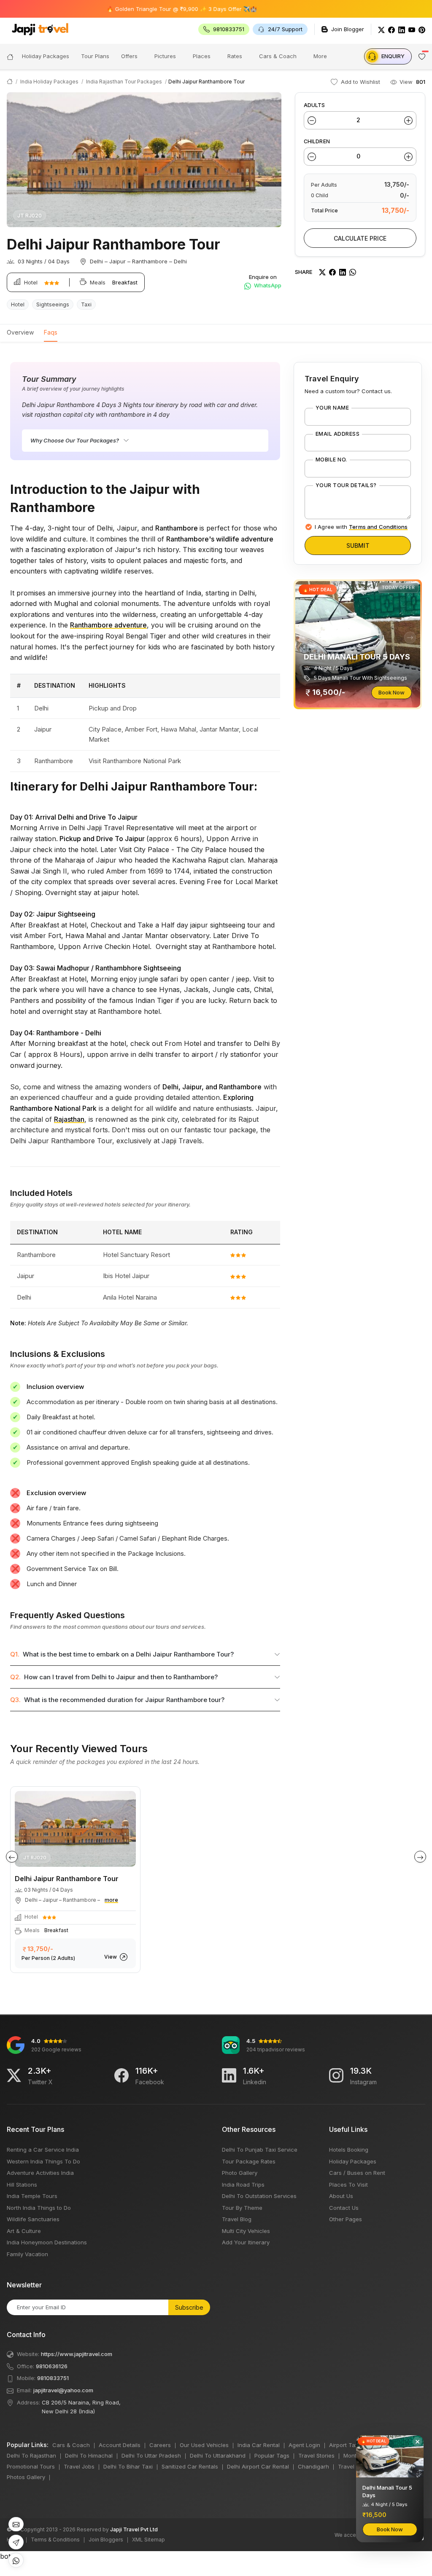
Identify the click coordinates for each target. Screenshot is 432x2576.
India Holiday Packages (49, 82)
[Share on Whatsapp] (353, 272)
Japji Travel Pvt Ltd (134, 2529)
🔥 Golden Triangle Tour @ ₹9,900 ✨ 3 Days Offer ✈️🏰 (143, 9)
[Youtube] (412, 29)
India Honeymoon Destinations (47, 2242)
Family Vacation (27, 2254)
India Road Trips (243, 2185)
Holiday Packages (353, 2161)
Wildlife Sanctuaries (33, 2219)
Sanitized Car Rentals (190, 2466)
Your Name (332, 408)
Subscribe (189, 2307)
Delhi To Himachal (89, 2455)
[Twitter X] (14, 2075)
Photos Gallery (26, 2477)
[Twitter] (381, 29)
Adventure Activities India (40, 2173)
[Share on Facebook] (332, 272)
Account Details (120, 2445)
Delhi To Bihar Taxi (128, 2466)
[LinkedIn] (402, 29)
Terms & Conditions (55, 2540)
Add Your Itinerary (246, 2242)
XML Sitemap (148, 2540)
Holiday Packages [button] (46, 56)
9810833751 (53, 2378)
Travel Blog (237, 2219)
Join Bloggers (106, 2540)
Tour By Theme (242, 2208)
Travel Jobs (79, 2466)
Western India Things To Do (43, 2161)
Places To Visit (348, 2185)
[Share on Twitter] (322, 272)
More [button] (320, 56)
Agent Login (304, 2445)
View (111, 1957)
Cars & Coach (278, 56)
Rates (235, 56)
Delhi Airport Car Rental (258, 2466)
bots (213, 1281)
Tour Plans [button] (95, 56)
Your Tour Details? (346, 485)
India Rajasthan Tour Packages (124, 82)
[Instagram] (336, 2075)
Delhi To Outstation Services (259, 2196)
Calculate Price (360, 238)
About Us (341, 2196)
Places (202, 56)
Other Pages (346, 2219)
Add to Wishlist (360, 82)
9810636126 (52, 2366)
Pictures (165, 56)
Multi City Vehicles (246, 2231)
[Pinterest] (422, 29)
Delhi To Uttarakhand (218, 2455)
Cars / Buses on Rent (357, 2173)
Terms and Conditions (378, 527)
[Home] (10, 56)
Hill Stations (22, 2185)
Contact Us (344, 2208)
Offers (129, 56)
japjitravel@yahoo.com (63, 2390)
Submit (358, 545)
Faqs (51, 332)
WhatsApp (267, 285)
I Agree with (361, 527)
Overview (20, 332)
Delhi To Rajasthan (31, 2455)
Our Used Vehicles (204, 2445)
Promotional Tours (31, 2466)
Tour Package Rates (249, 2161)
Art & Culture (24, 2231)
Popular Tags (272, 2455)
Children (317, 141)
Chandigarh (313, 2466)
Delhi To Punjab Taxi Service (260, 2150)
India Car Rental (259, 2445)
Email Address (337, 434)
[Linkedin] (229, 2075)
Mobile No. (331, 460)
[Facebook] (391, 29)
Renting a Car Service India (43, 2150)
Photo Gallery (240, 2173)
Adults (315, 105)
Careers (160, 2445)
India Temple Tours (32, 2196)
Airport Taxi (344, 2445)
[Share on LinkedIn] (343, 272)
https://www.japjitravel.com (77, 2354)
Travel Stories (316, 2455)
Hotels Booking (349, 2150)
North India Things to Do (39, 2208)
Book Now (391, 692)
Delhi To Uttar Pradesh (151, 2455)
